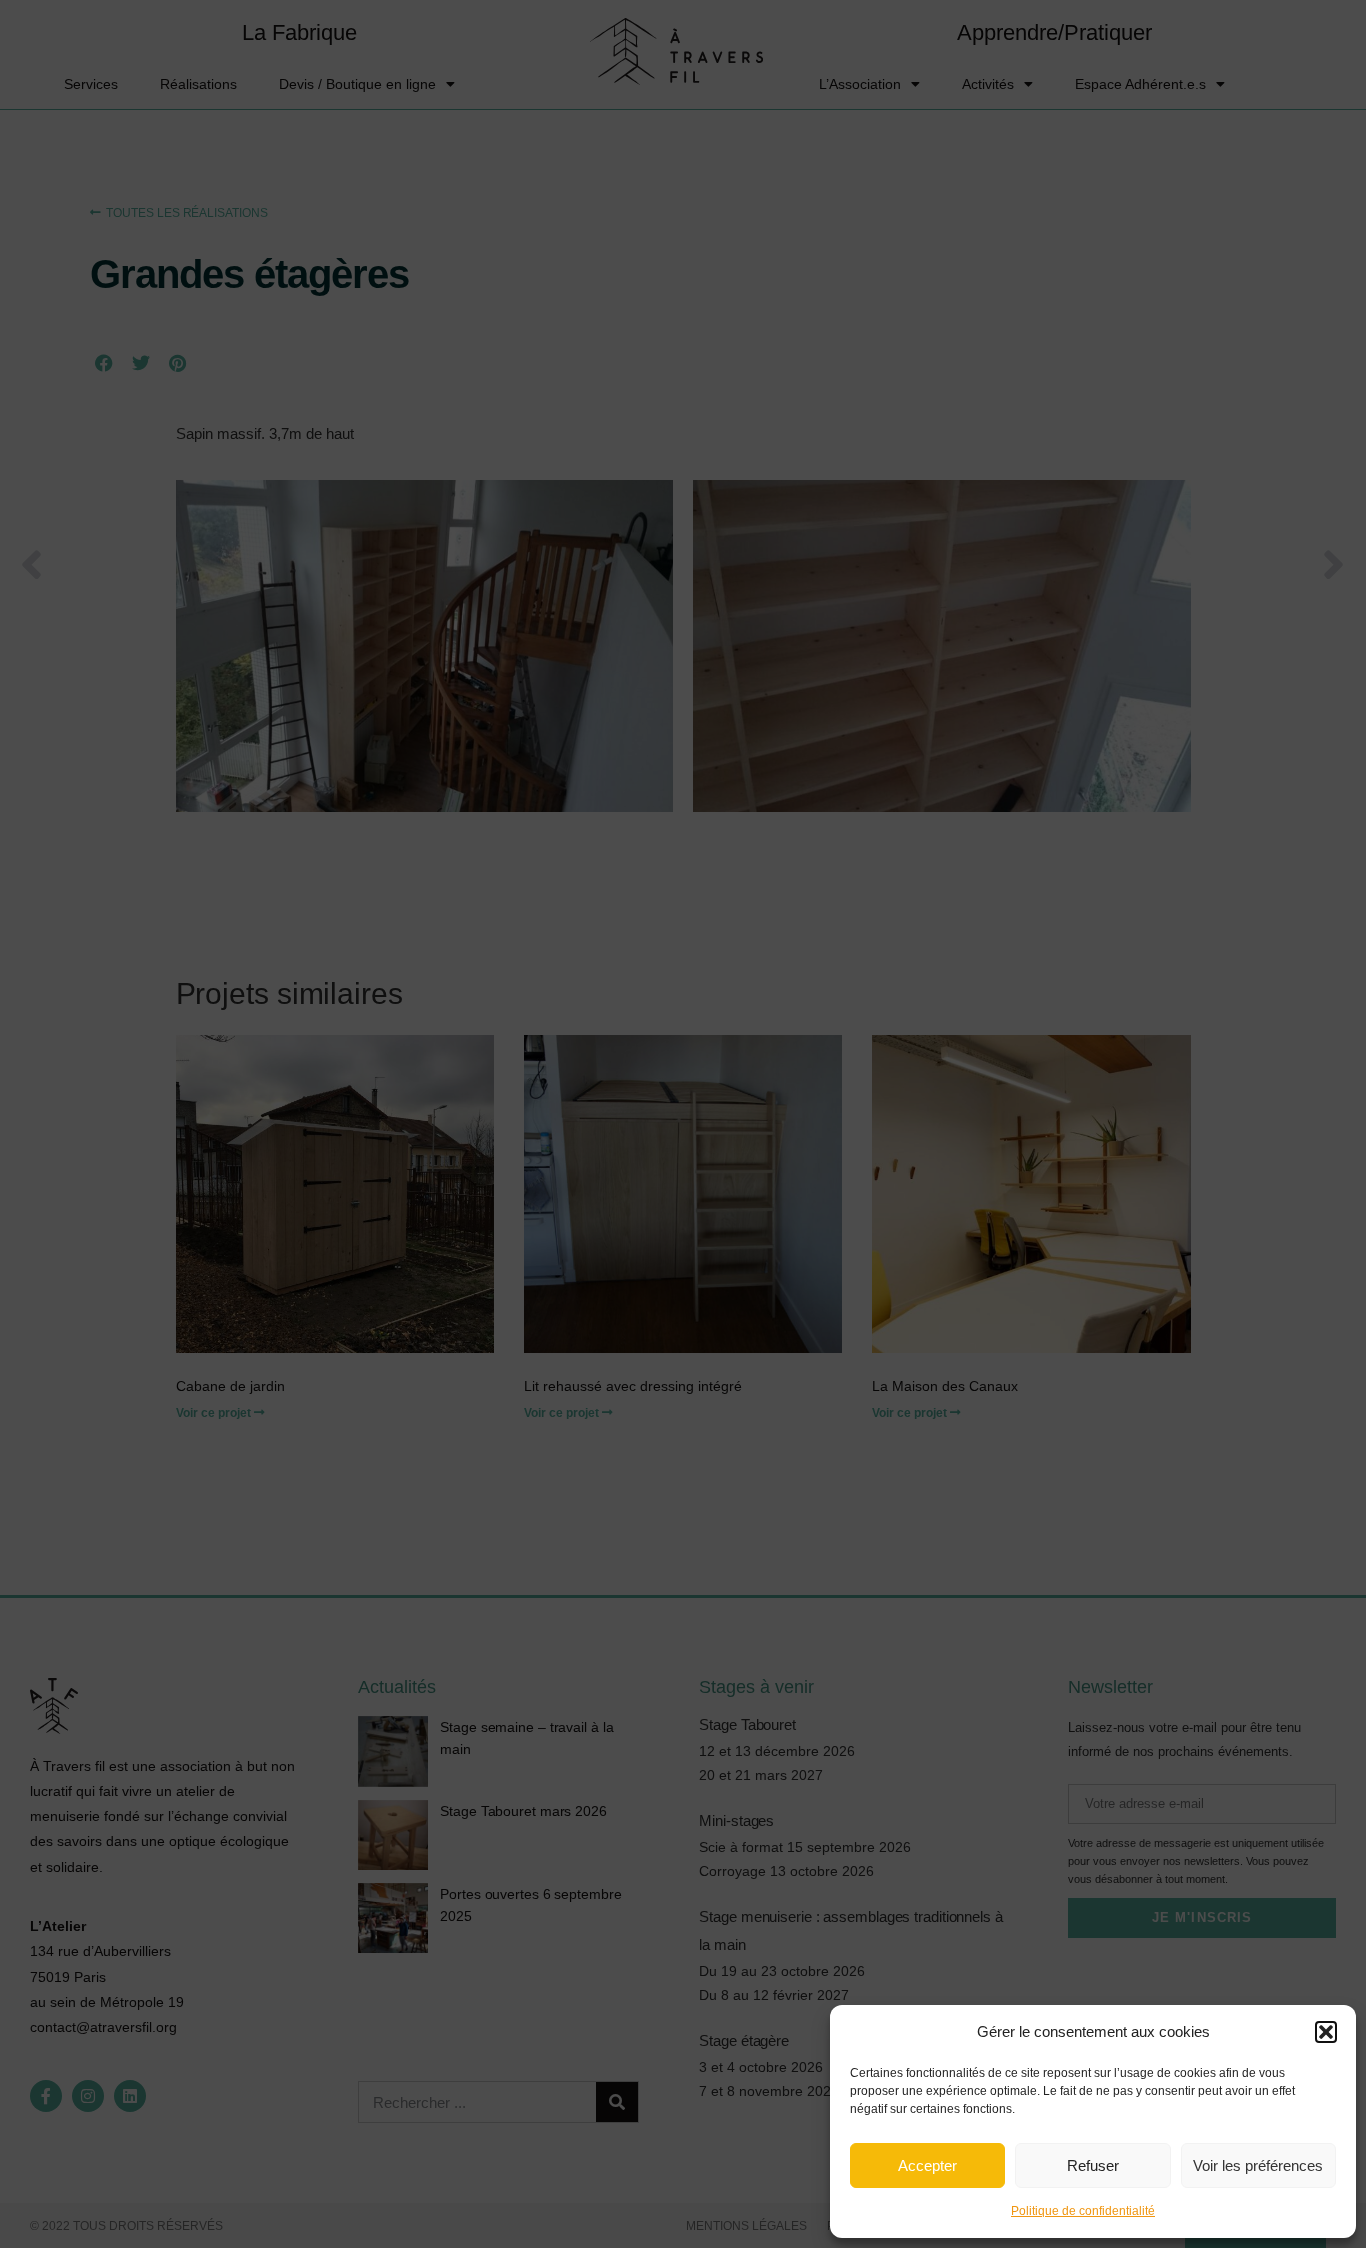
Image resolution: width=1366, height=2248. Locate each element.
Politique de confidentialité (1083, 2211)
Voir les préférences (1258, 2165)
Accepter (927, 2165)
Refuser (1093, 2165)
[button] (1326, 2032)
